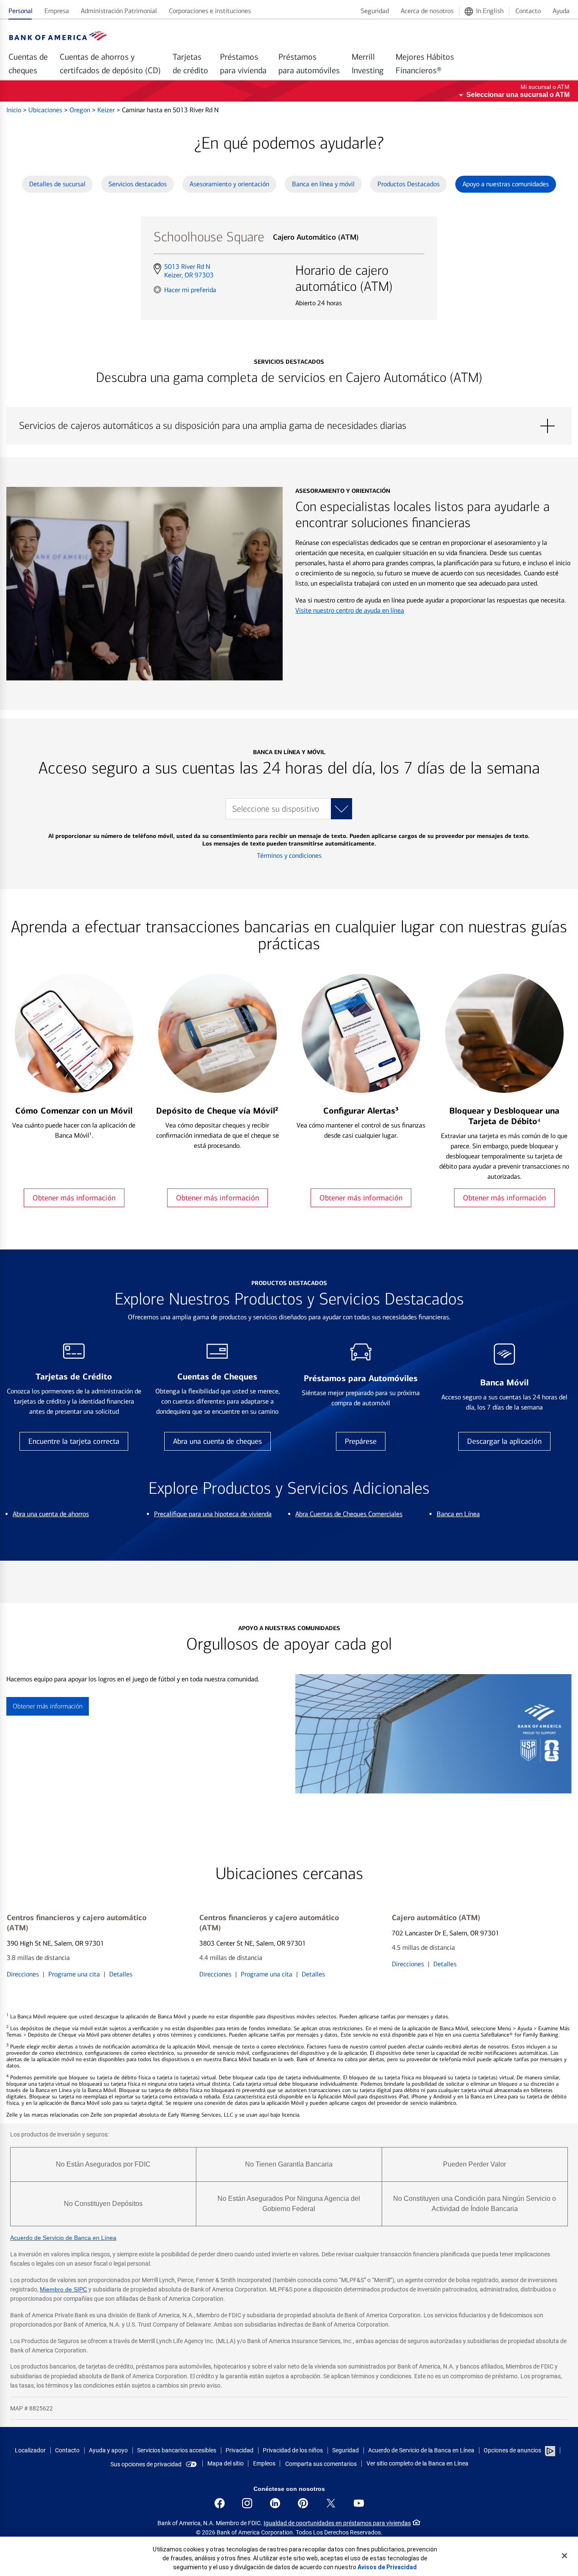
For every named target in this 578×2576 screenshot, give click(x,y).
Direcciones (23, 1974)
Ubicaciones (46, 110)
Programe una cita (74, 1974)
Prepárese (361, 1441)
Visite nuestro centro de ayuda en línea (350, 610)
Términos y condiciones (289, 855)
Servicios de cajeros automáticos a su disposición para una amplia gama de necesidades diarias (289, 426)
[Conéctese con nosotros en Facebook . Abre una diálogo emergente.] (220, 2503)
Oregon (81, 110)
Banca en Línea (458, 1514)
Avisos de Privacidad (387, 2567)
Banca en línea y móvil (323, 184)
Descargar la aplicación (504, 1441)
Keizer (107, 110)
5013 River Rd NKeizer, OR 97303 (189, 271)
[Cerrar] (564, 2556)
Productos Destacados (409, 184)
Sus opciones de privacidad (146, 2464)
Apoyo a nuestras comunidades (506, 184)
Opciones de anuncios (513, 2450)
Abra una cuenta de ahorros (51, 1514)
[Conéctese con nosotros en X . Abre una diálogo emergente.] (331, 2503)
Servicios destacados (138, 184)
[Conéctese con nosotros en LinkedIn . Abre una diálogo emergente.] (275, 2503)
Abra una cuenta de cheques (217, 1441)
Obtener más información (74, 1198)
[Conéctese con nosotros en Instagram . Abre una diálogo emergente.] (247, 2503)
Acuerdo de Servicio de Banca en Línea (63, 2238)
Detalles (121, 1974)
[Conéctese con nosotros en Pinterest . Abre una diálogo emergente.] (303, 2503)
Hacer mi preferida (190, 290)
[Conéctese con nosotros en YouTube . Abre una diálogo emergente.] (359, 2503)
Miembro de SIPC (63, 2289)
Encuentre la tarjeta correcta (74, 1441)
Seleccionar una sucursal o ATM (518, 95)
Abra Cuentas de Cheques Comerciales (349, 1514)
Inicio (15, 110)
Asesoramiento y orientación (229, 184)
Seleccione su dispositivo (276, 809)
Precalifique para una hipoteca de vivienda (213, 1514)
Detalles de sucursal (57, 184)
